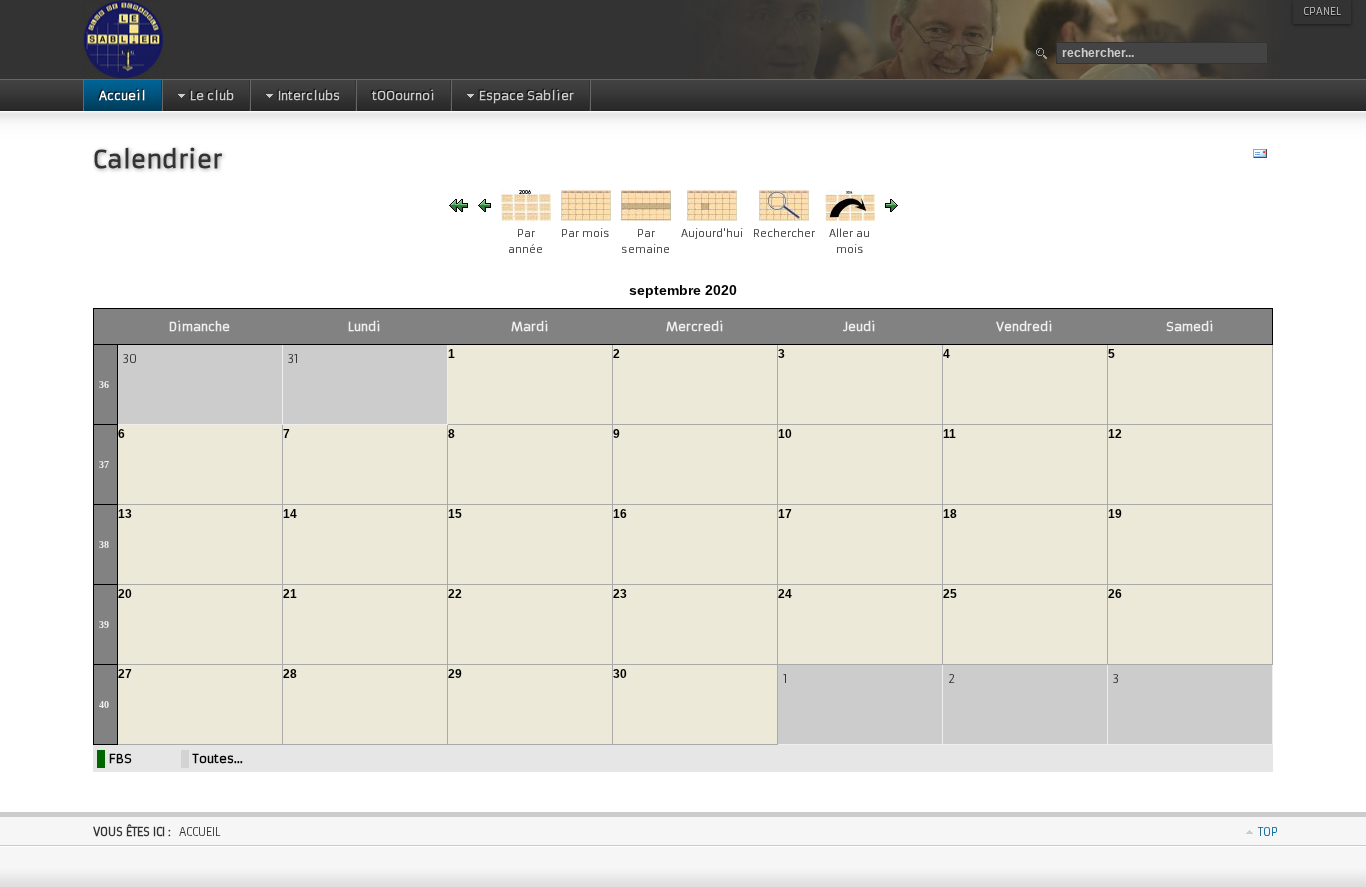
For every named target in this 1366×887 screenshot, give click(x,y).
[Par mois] (586, 216)
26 (1115, 594)
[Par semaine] (646, 216)
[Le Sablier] (186, 39)
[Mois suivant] (891, 207)
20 (125, 594)
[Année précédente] (458, 207)
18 (950, 514)
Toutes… (218, 758)
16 (620, 514)
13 (125, 514)
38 (104, 544)
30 (620, 674)
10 (785, 434)
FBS (120, 758)
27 (125, 674)
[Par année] (526, 216)
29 (455, 674)
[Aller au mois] (850, 216)
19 (1115, 514)
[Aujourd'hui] (712, 216)
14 (290, 514)
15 (455, 514)
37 (104, 464)
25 (950, 594)
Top (1268, 832)
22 (455, 594)
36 (104, 384)
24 (785, 594)
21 (290, 594)
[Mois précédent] (484, 207)
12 (1115, 434)
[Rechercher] (784, 216)
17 (785, 514)
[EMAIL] (1262, 157)
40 (104, 704)
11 (949, 434)
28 (290, 674)
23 (620, 594)
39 (104, 624)
